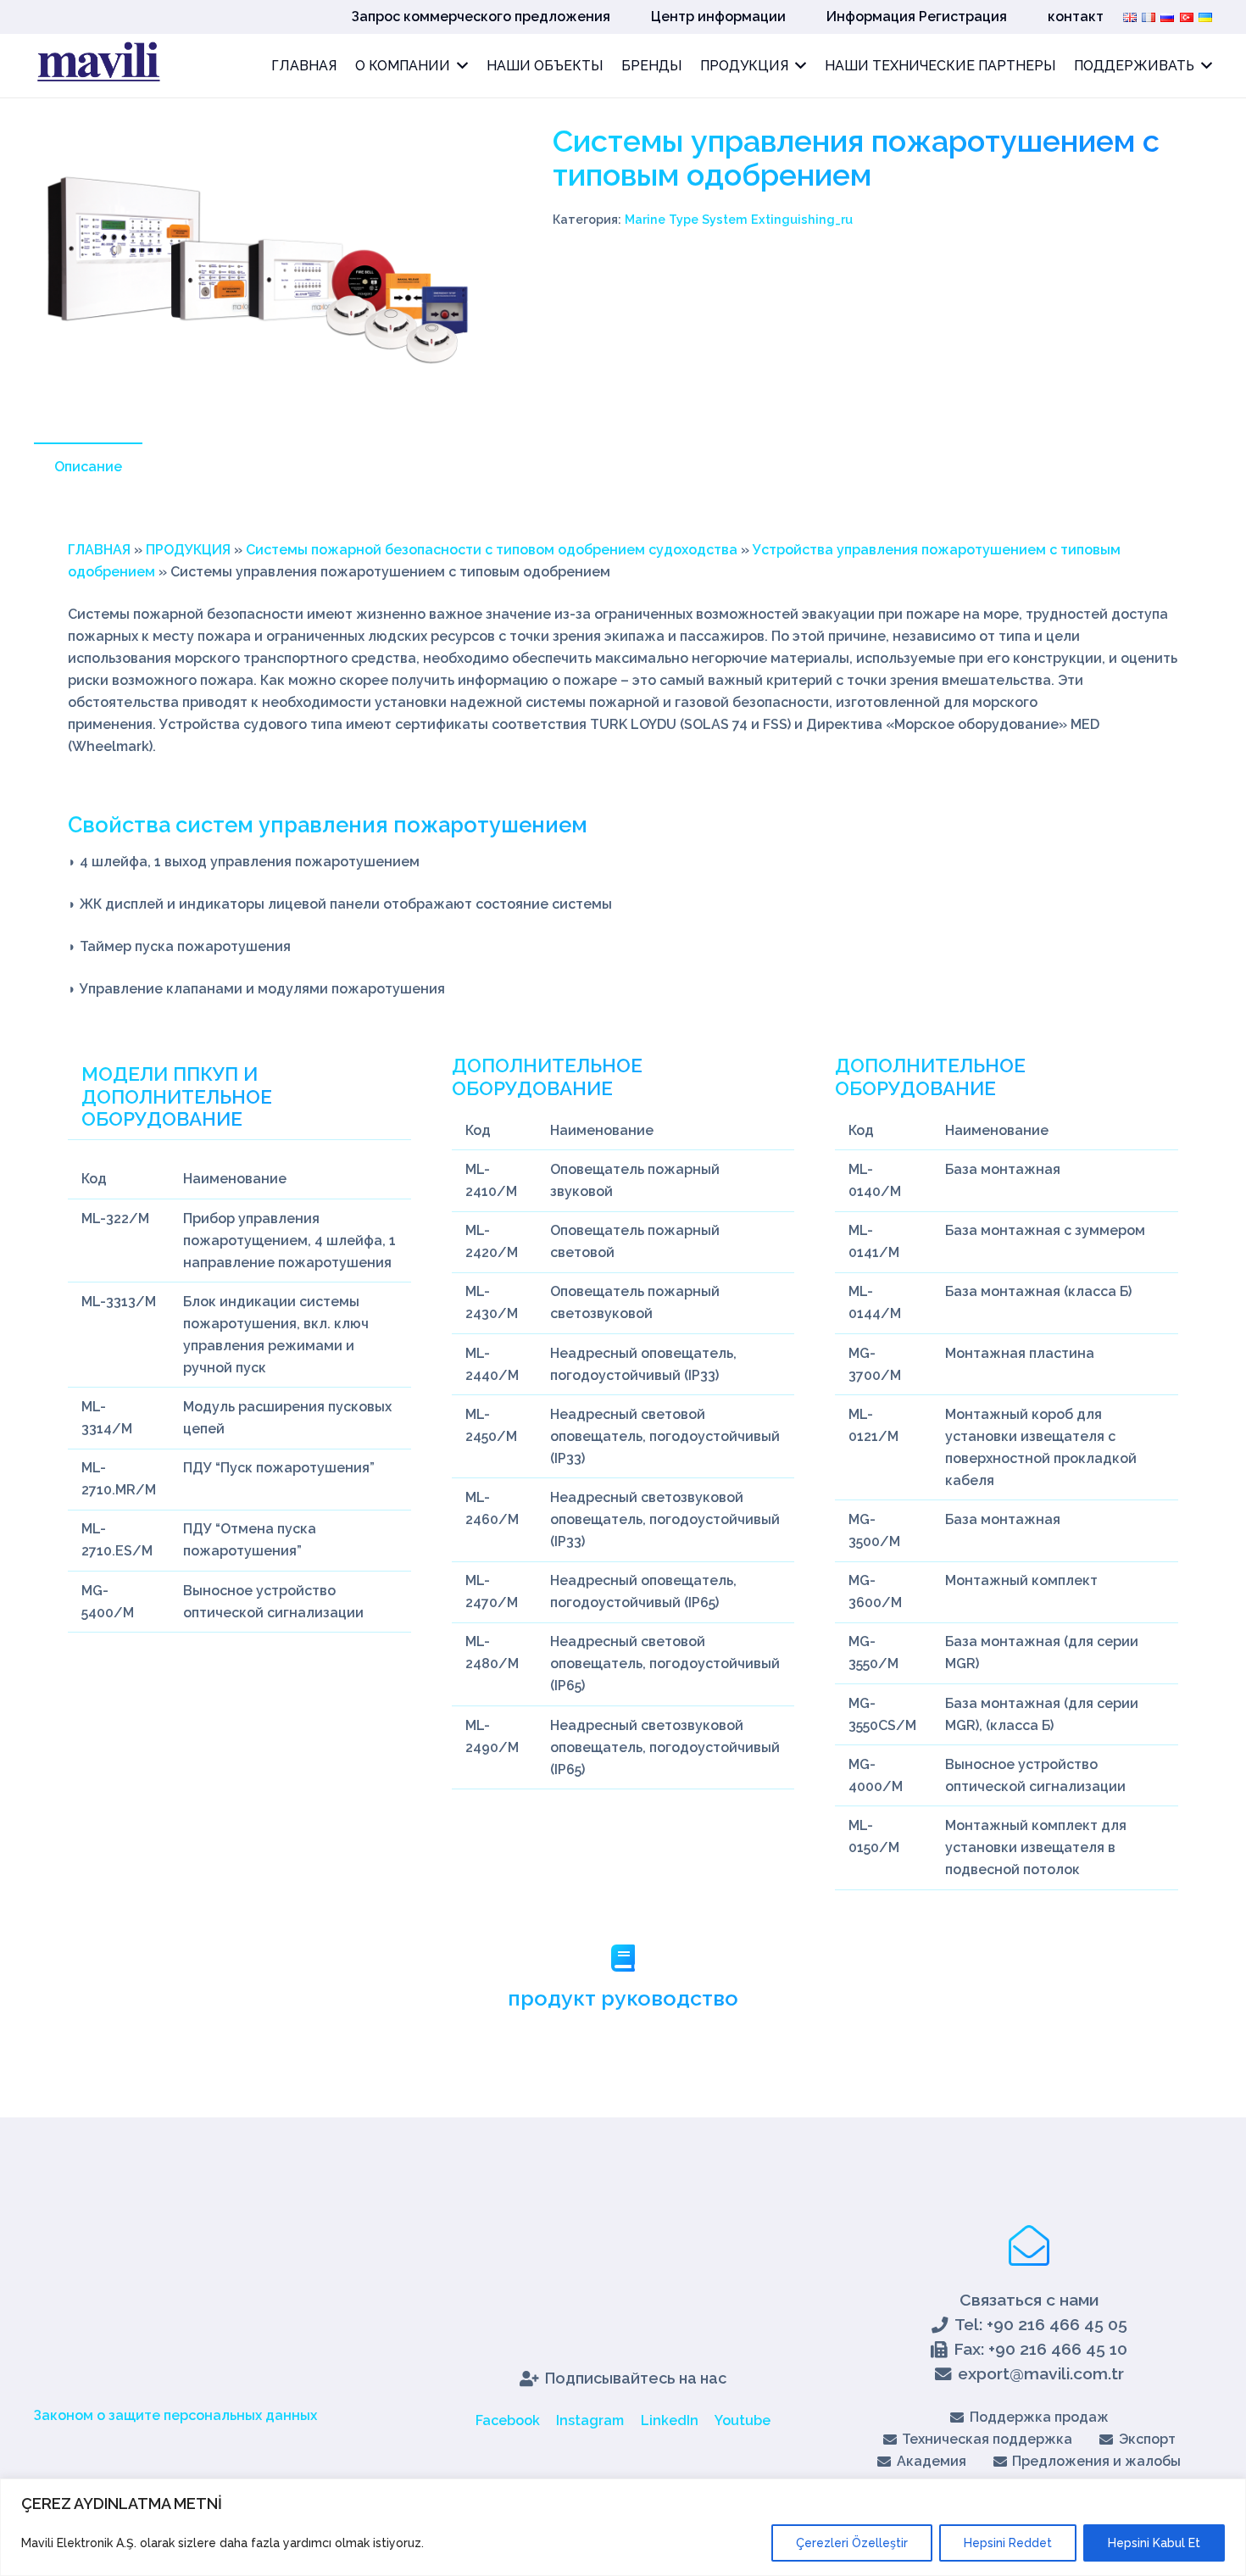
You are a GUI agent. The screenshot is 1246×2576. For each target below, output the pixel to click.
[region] (623, 2527)
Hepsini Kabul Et (1154, 2543)
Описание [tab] (88, 467)
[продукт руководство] (623, 1960)
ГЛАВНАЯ (99, 550)
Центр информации (718, 17)
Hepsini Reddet (1008, 2543)
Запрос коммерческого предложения (481, 17)
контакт (1076, 17)
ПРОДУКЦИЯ (188, 550)
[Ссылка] (97, 66)
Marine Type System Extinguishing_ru (739, 219)
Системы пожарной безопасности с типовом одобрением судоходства (492, 550)
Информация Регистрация (917, 17)
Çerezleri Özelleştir (852, 2543)
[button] (454, 152)
